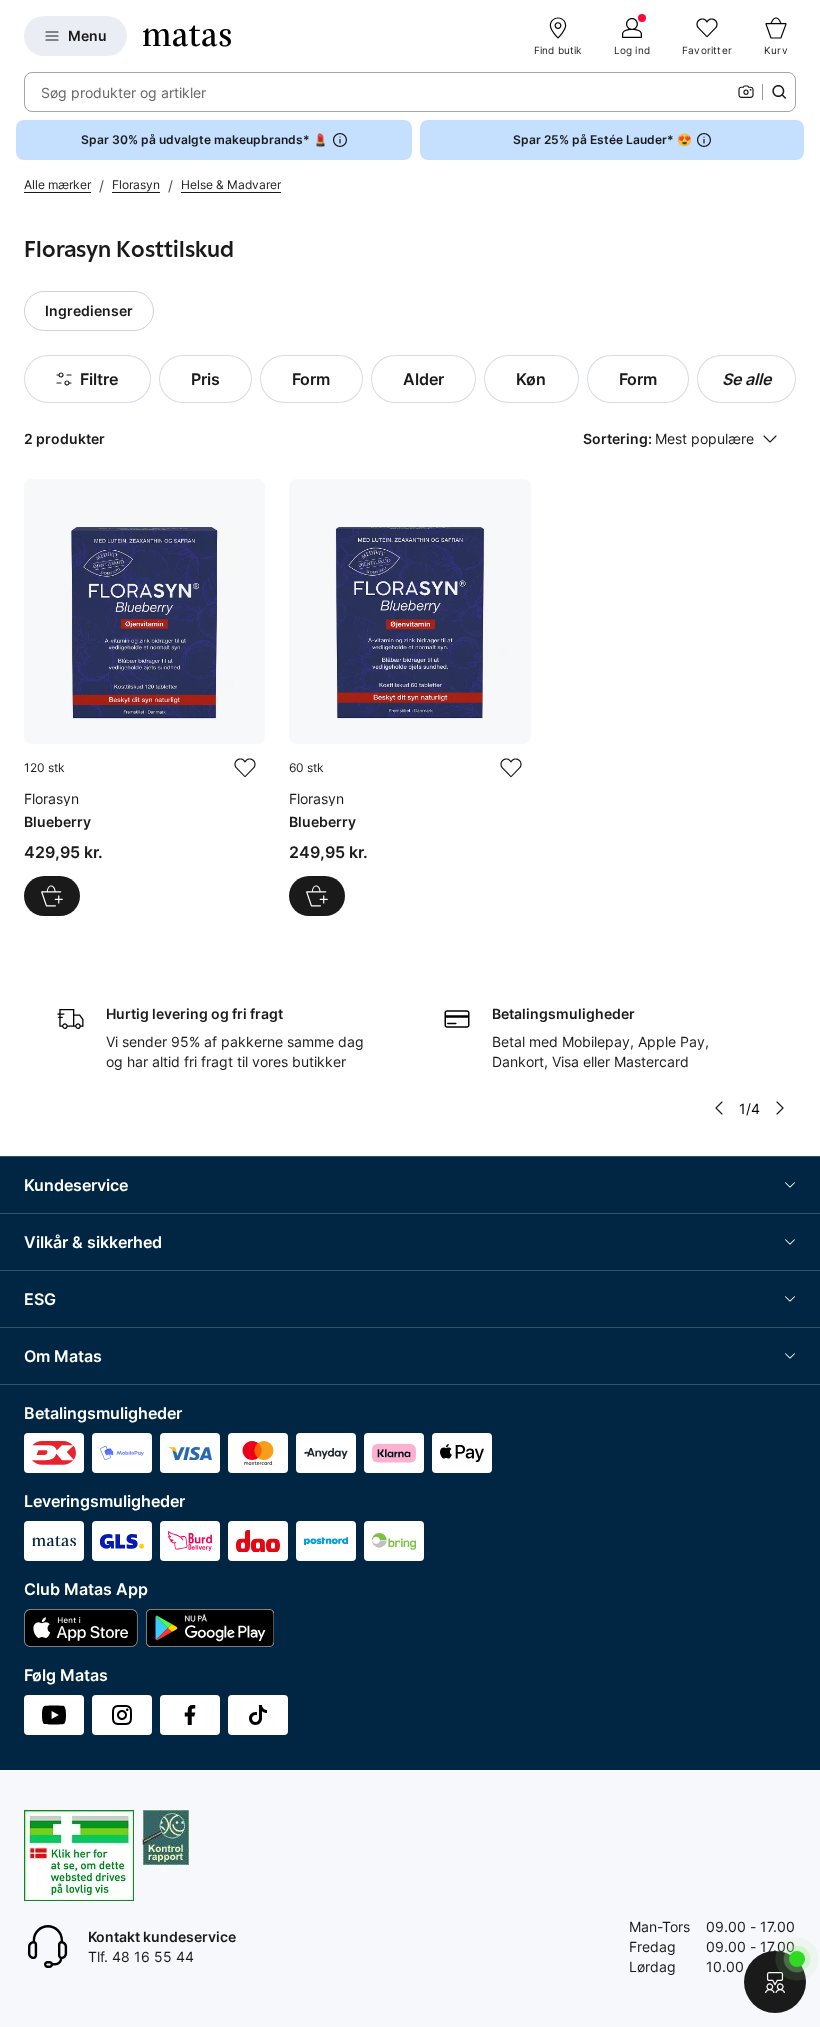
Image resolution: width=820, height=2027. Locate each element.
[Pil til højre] (780, 1108)
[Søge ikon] (779, 92)
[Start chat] (775, 1982)
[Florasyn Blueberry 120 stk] (144, 697)
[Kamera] (746, 92)
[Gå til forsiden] (187, 36)
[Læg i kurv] (52, 896)
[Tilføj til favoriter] (245, 768)
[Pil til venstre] (719, 1108)
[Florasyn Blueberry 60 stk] (409, 697)
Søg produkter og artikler (123, 92)
